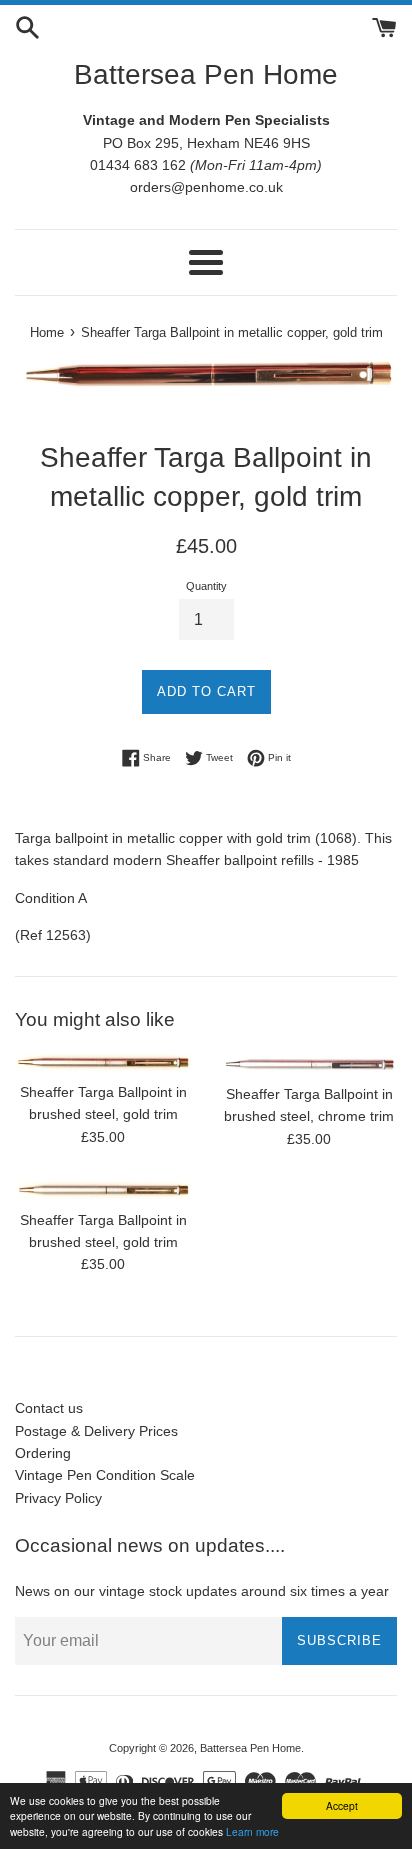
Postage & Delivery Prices (96, 1431)
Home (47, 333)
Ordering (43, 1453)
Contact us (49, 1408)
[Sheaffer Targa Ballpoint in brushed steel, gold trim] (103, 1062)
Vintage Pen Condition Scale (105, 1475)
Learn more (252, 1831)
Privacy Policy (58, 1498)
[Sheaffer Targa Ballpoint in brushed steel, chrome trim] (309, 1063)
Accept (342, 1805)
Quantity (206, 586)
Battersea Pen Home (206, 74)
